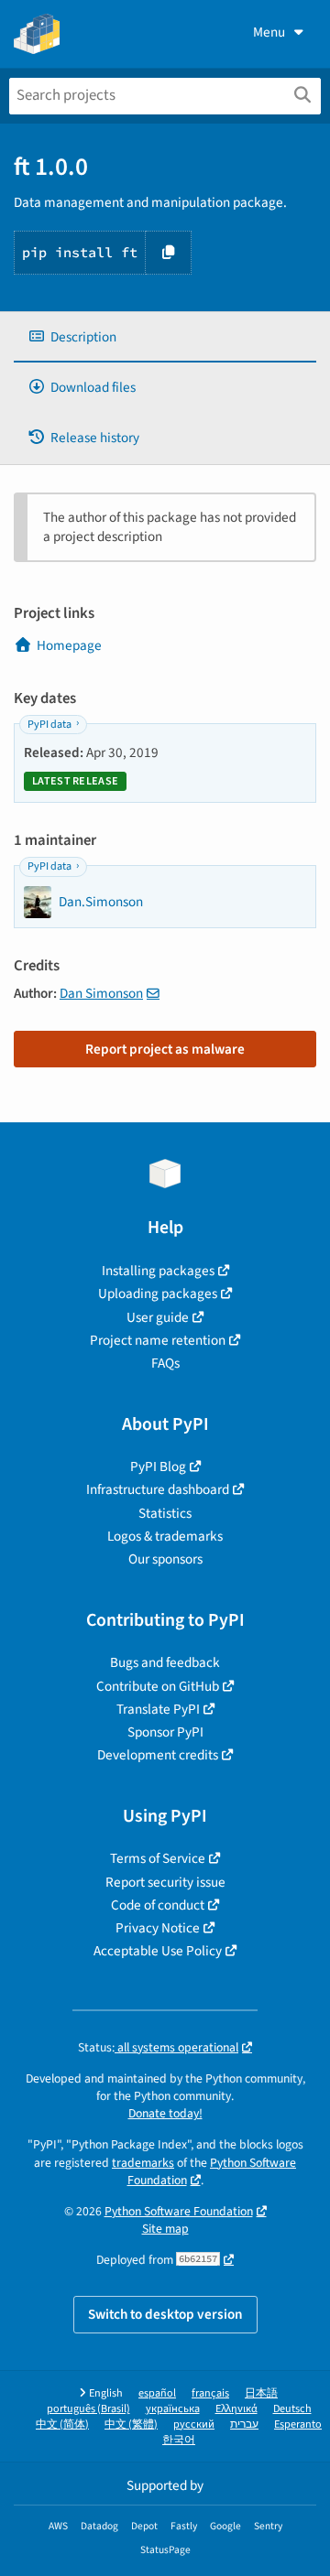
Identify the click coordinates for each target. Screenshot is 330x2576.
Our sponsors (165, 1559)
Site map (165, 2229)
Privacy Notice (158, 1928)
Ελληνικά (236, 2409)
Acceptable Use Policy (158, 1951)
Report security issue (165, 1882)
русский (194, 2424)
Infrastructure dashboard (158, 1489)
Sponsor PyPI (165, 1732)
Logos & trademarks (165, 1536)
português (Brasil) (88, 2409)
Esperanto (298, 2424)
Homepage (69, 645)
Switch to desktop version (165, 2314)
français (210, 2393)
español (157, 2393)
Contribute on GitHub (158, 1686)
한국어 (179, 2440)
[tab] (165, 337)
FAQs (165, 1363)
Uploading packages (158, 1293)
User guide (158, 1317)
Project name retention (158, 1340)
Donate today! (165, 2113)
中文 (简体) (62, 2424)
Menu (269, 32)
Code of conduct (158, 1905)
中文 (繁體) (131, 2424)
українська (173, 2409)
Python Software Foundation (212, 2171)
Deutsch (292, 2409)
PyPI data (49, 725)
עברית (244, 2424)
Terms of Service (158, 1858)
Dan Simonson (101, 993)
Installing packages (158, 1271)
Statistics (165, 1513)
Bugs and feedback (165, 1662)
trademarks (143, 2163)
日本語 (261, 2393)
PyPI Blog (158, 1467)
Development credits (158, 1755)
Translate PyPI (158, 1709)
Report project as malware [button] (165, 1049)
